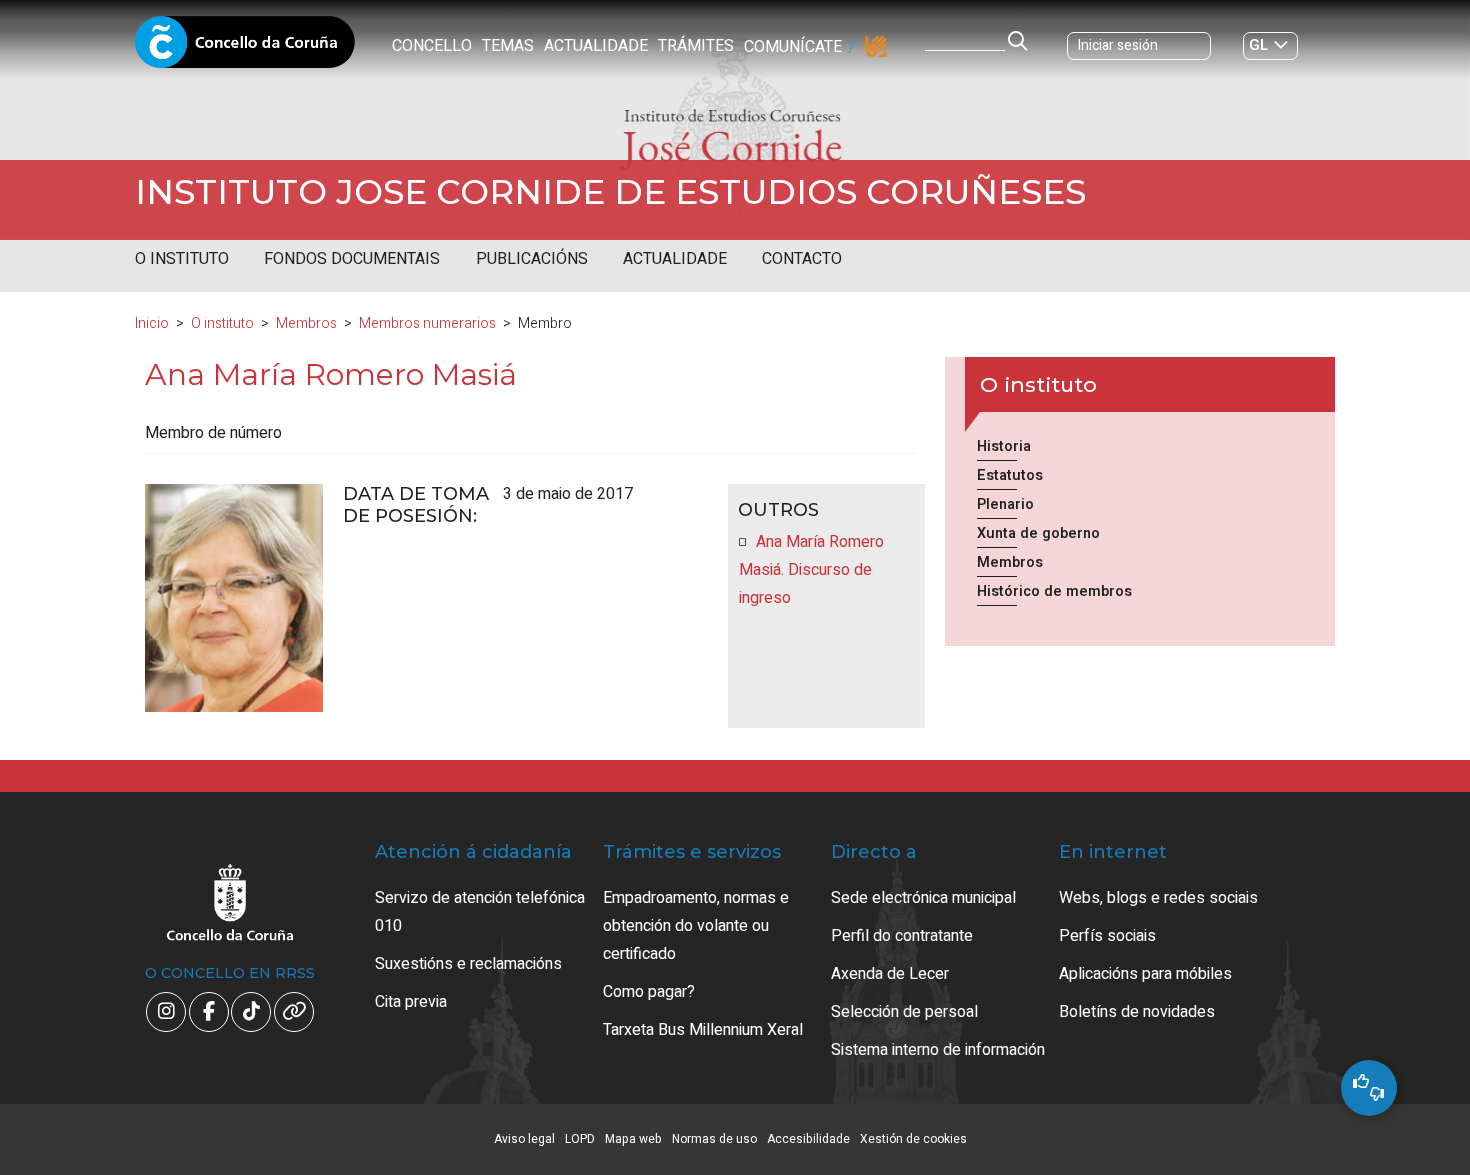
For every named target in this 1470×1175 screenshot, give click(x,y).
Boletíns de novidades (1137, 1012)
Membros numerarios (427, 323)
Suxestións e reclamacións (468, 964)
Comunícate (793, 47)
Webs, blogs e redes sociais (1158, 898)
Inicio (152, 323)
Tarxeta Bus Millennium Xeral (703, 1030)
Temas (508, 46)
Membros (306, 323)
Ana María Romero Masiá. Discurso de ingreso (811, 570)
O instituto (182, 259)
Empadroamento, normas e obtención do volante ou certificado (696, 926)
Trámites (696, 46)
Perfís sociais (1107, 936)
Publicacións (532, 259)
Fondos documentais (352, 259)
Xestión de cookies (913, 1139)
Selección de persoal (904, 1012)
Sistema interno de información (938, 1050)
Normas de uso (714, 1139)
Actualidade (596, 46)
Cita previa (411, 1002)
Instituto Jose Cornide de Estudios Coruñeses (610, 192)
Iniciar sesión (1118, 45)
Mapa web (633, 1139)
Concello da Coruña (245, 48)
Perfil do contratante (902, 936)
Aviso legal (524, 1139)
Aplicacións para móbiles (1145, 974)
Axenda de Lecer (890, 974)
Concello (432, 46)
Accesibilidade (808, 1139)
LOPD (580, 1139)
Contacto (802, 259)
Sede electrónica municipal (923, 898)
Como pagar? (649, 992)
